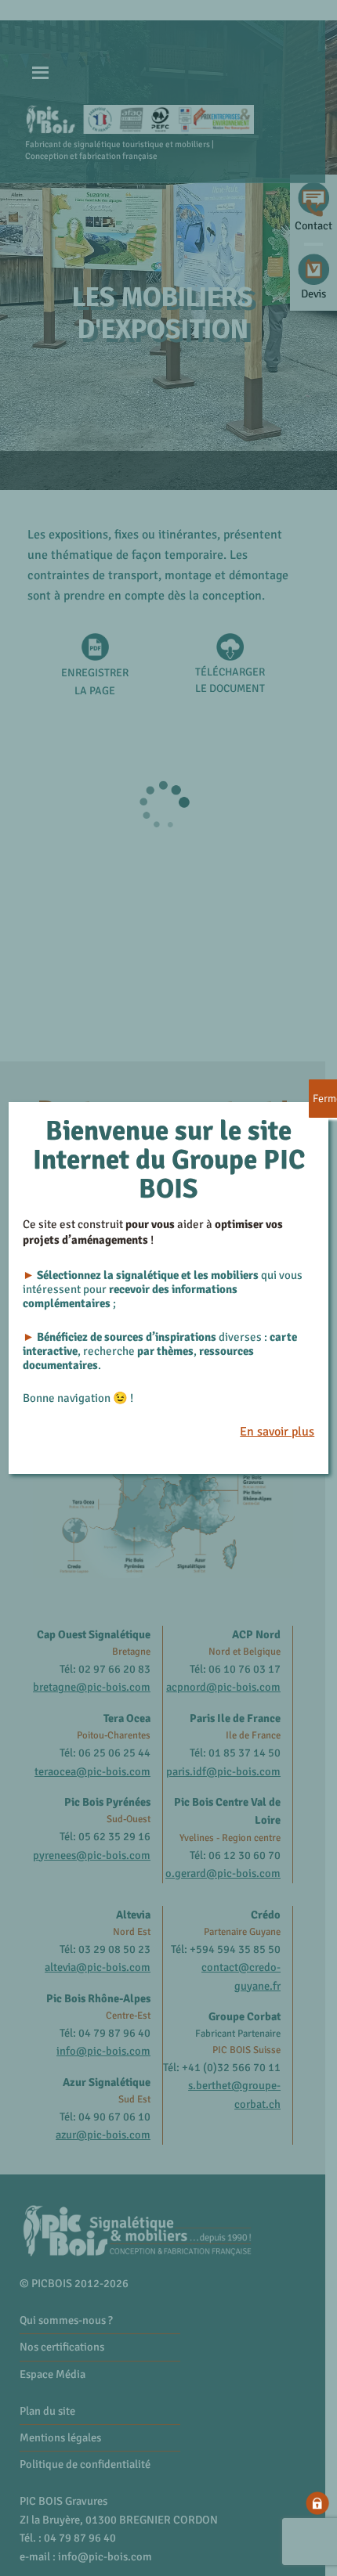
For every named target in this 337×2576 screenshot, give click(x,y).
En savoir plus (277, 1432)
